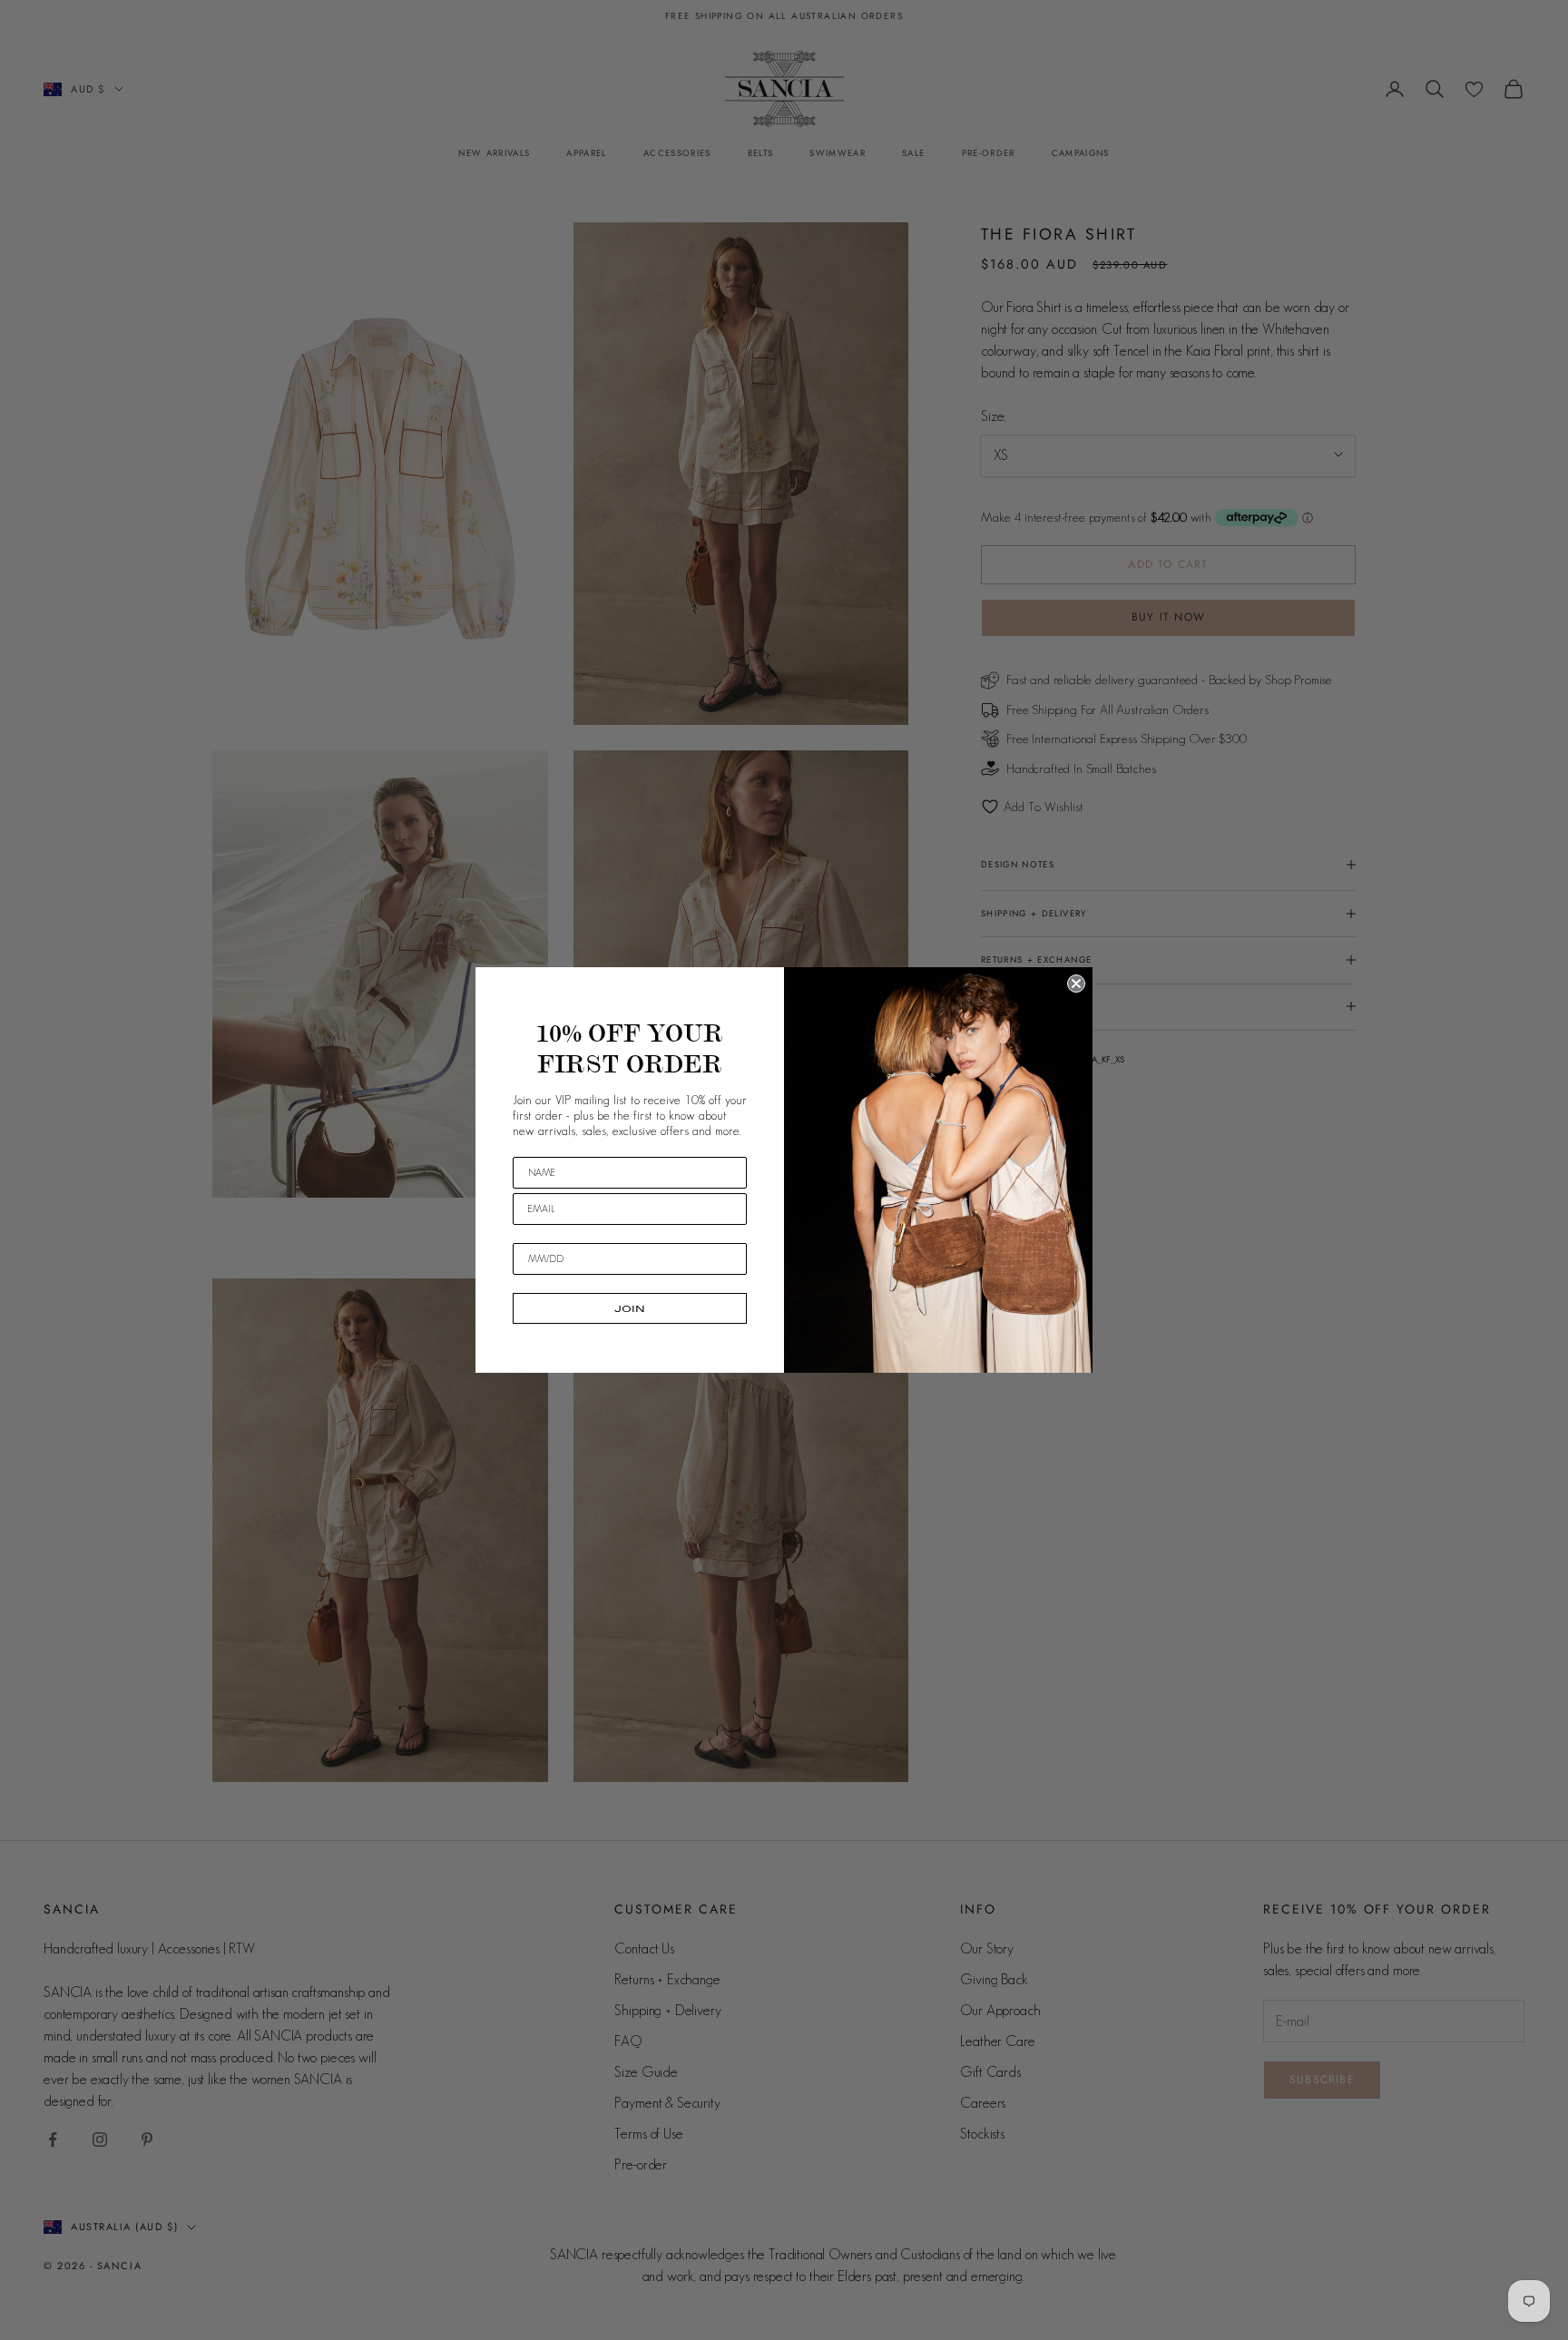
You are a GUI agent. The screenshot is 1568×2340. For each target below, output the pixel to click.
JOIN (630, 1308)
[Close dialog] (1076, 984)
